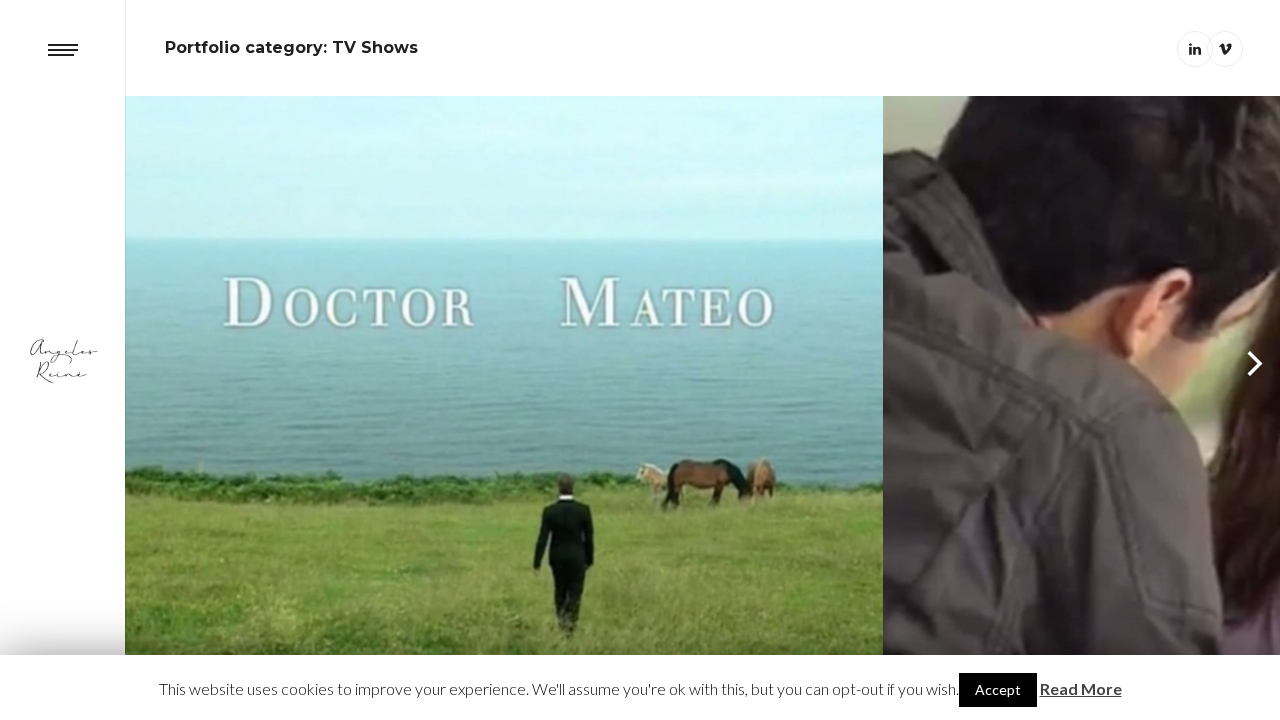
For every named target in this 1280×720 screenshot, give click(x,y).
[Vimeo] (1225, 49)
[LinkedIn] (1195, 49)
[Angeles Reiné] (62, 360)
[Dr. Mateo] (504, 378)
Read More (1081, 688)
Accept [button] (998, 689)
